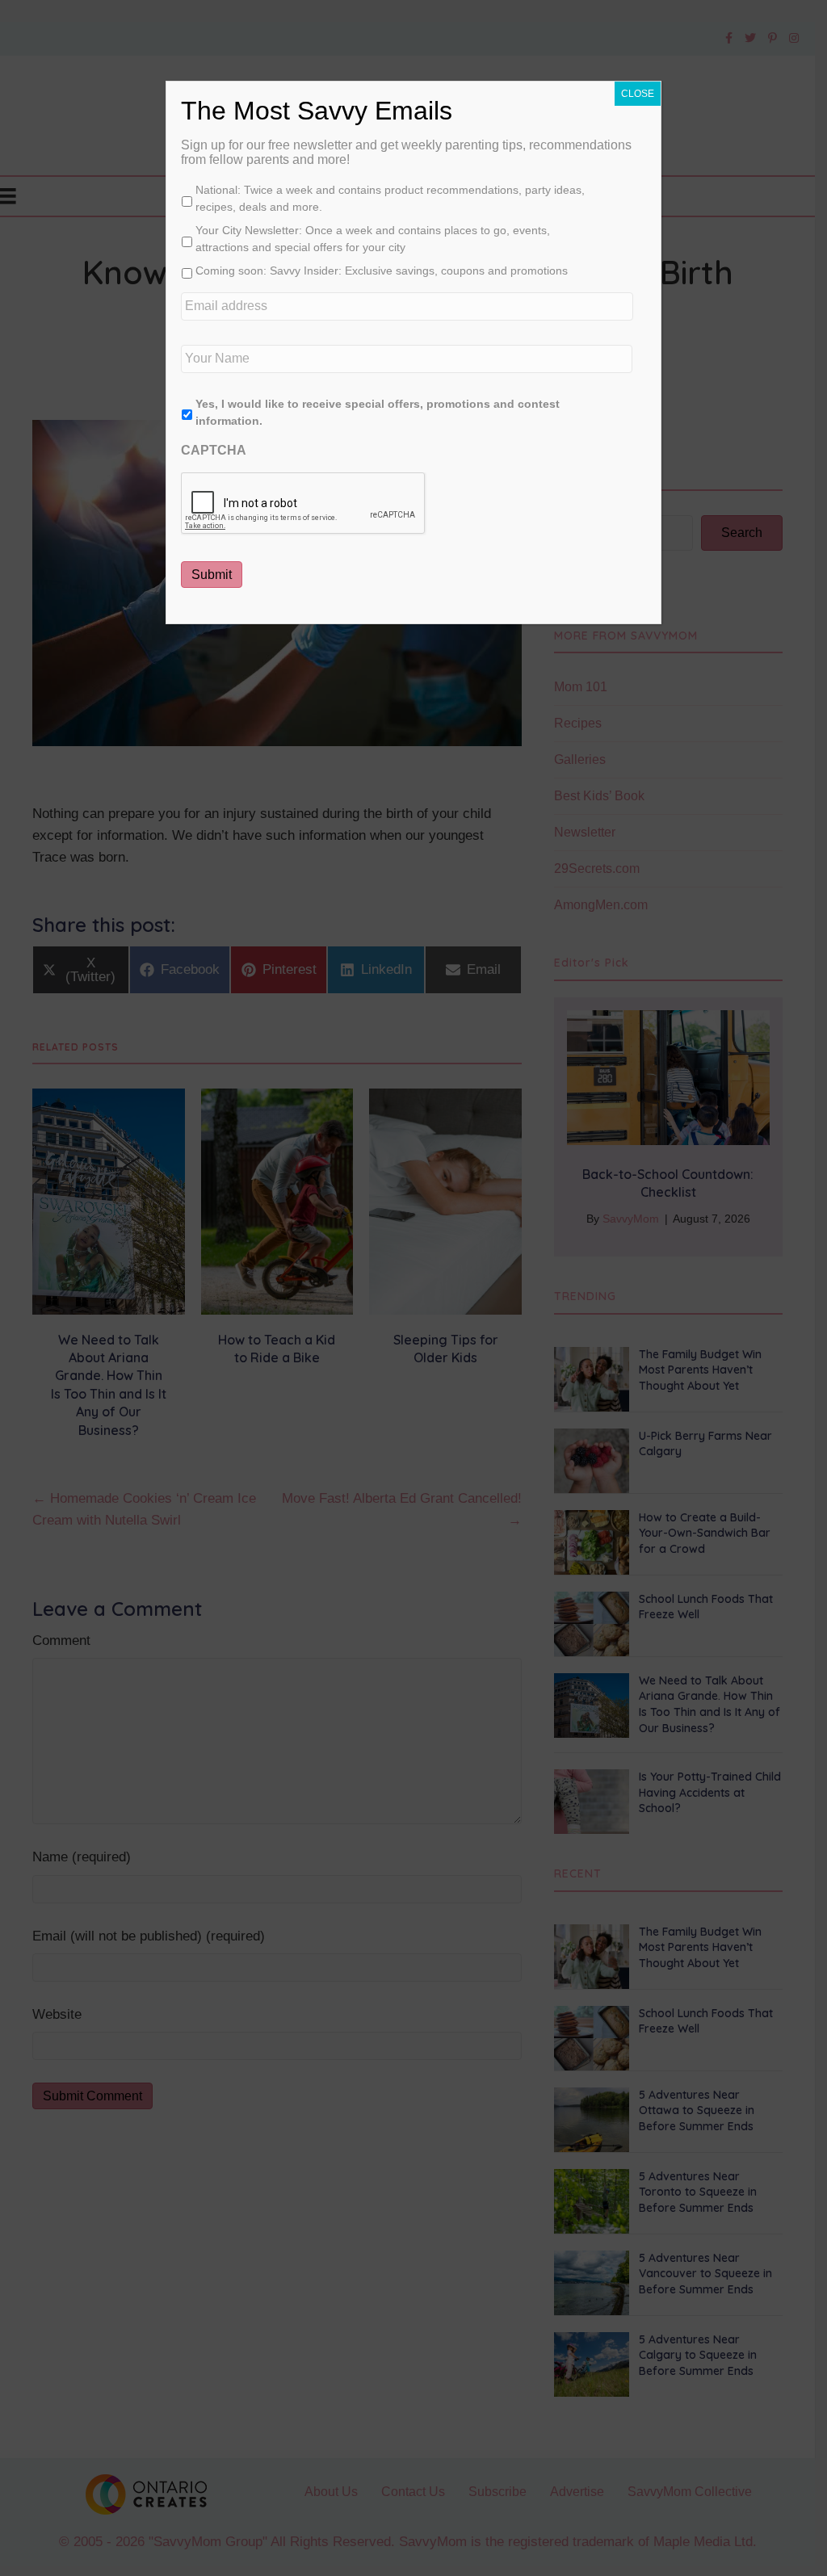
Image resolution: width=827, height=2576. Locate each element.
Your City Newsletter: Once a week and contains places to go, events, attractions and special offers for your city (373, 239)
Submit (212, 575)
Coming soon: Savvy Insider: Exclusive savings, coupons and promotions (382, 271)
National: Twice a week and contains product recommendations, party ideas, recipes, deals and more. (390, 198)
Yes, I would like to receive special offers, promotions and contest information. (378, 412)
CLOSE (638, 94)
